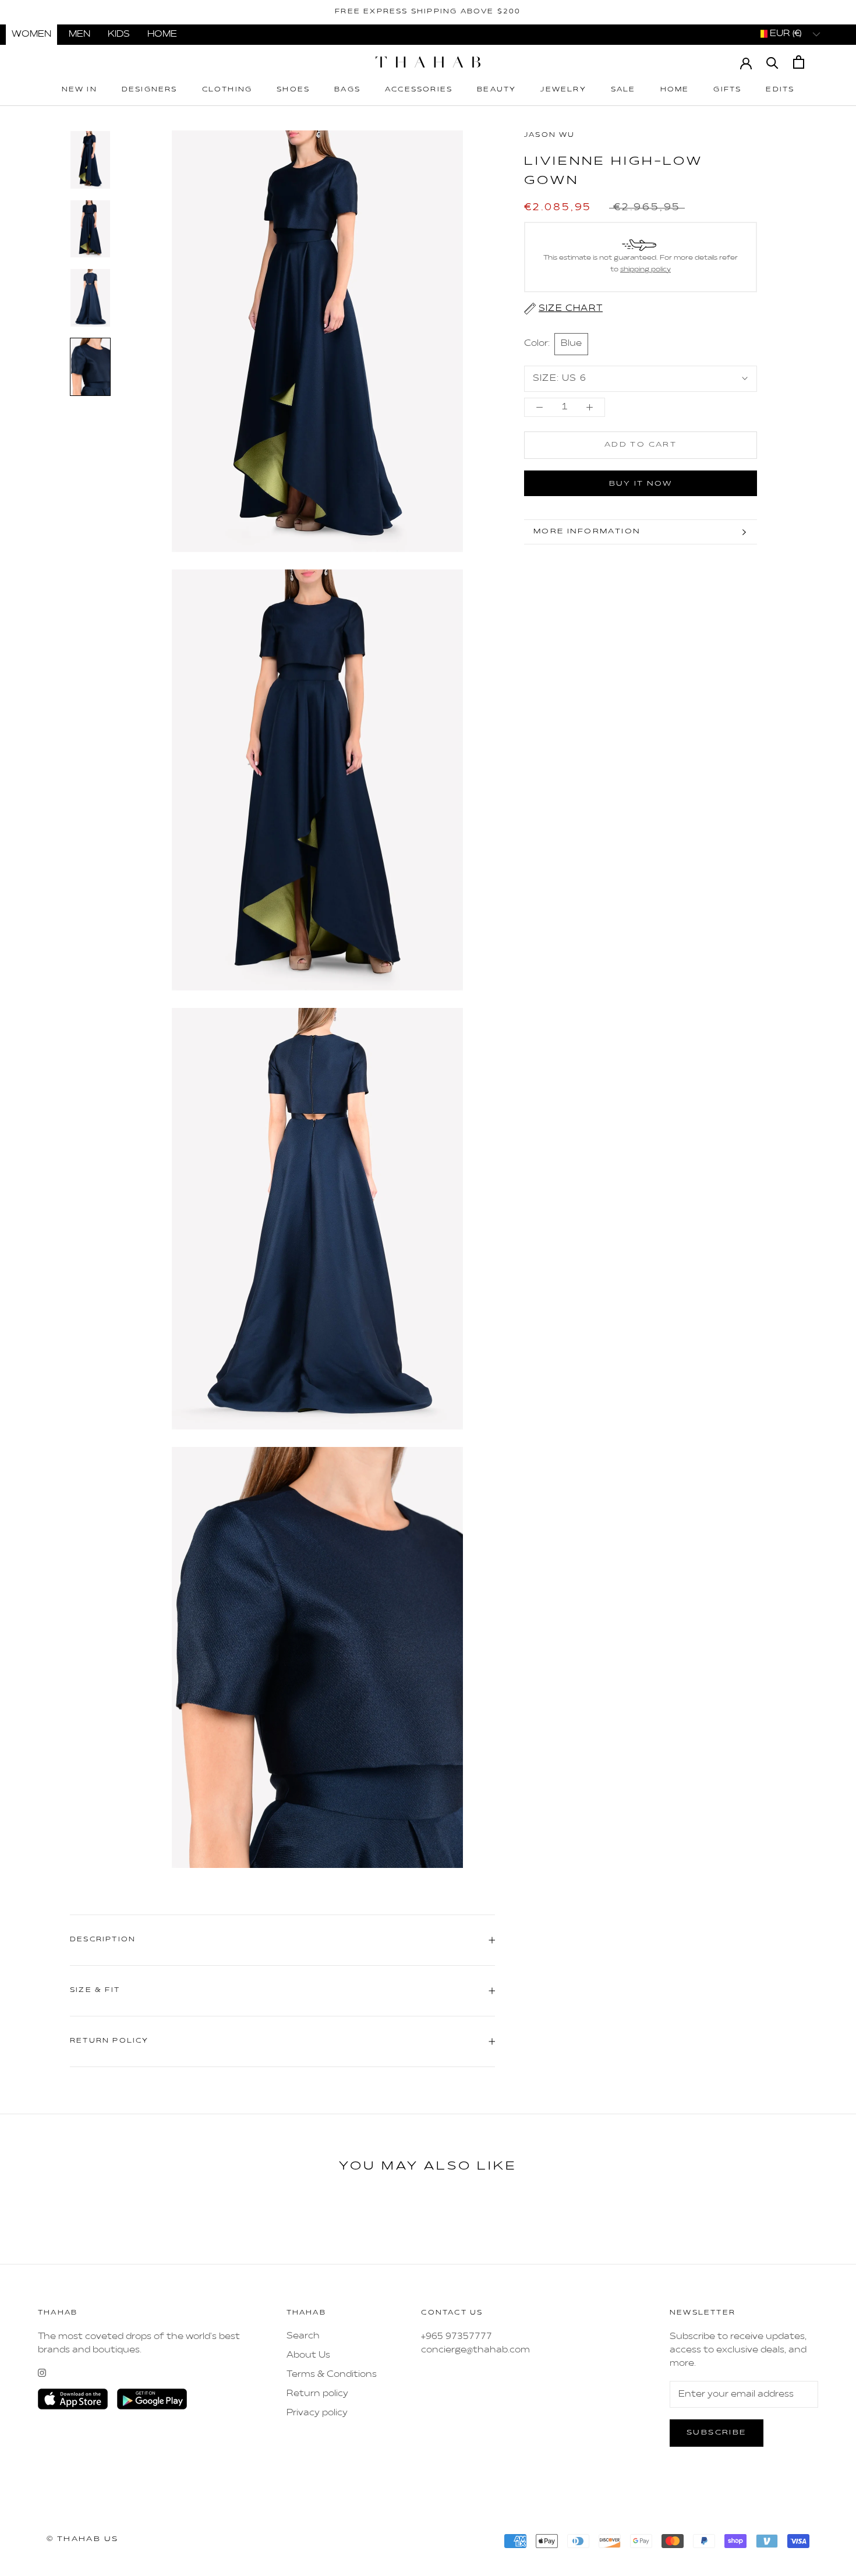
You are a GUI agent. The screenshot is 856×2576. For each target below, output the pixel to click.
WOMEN (31, 34)
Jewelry (563, 90)
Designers (150, 90)
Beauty (496, 90)
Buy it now (641, 484)
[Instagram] (42, 2373)
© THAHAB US (82, 2539)
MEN (79, 34)
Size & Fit (95, 1991)
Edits (780, 90)
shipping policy (645, 270)
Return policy (317, 2394)
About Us (308, 2355)
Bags (347, 90)
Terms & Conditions (332, 2375)
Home (675, 90)
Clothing (227, 90)
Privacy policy (317, 2413)
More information (587, 532)
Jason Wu (550, 135)
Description (103, 1940)
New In (79, 90)
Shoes (293, 90)
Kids (119, 34)
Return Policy (109, 2041)
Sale (623, 90)
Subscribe (717, 2433)
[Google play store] (152, 2399)
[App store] (73, 2399)
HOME (162, 34)
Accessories (419, 90)
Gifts (727, 90)
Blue (571, 344)
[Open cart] (799, 62)
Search (303, 2336)
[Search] (772, 62)
